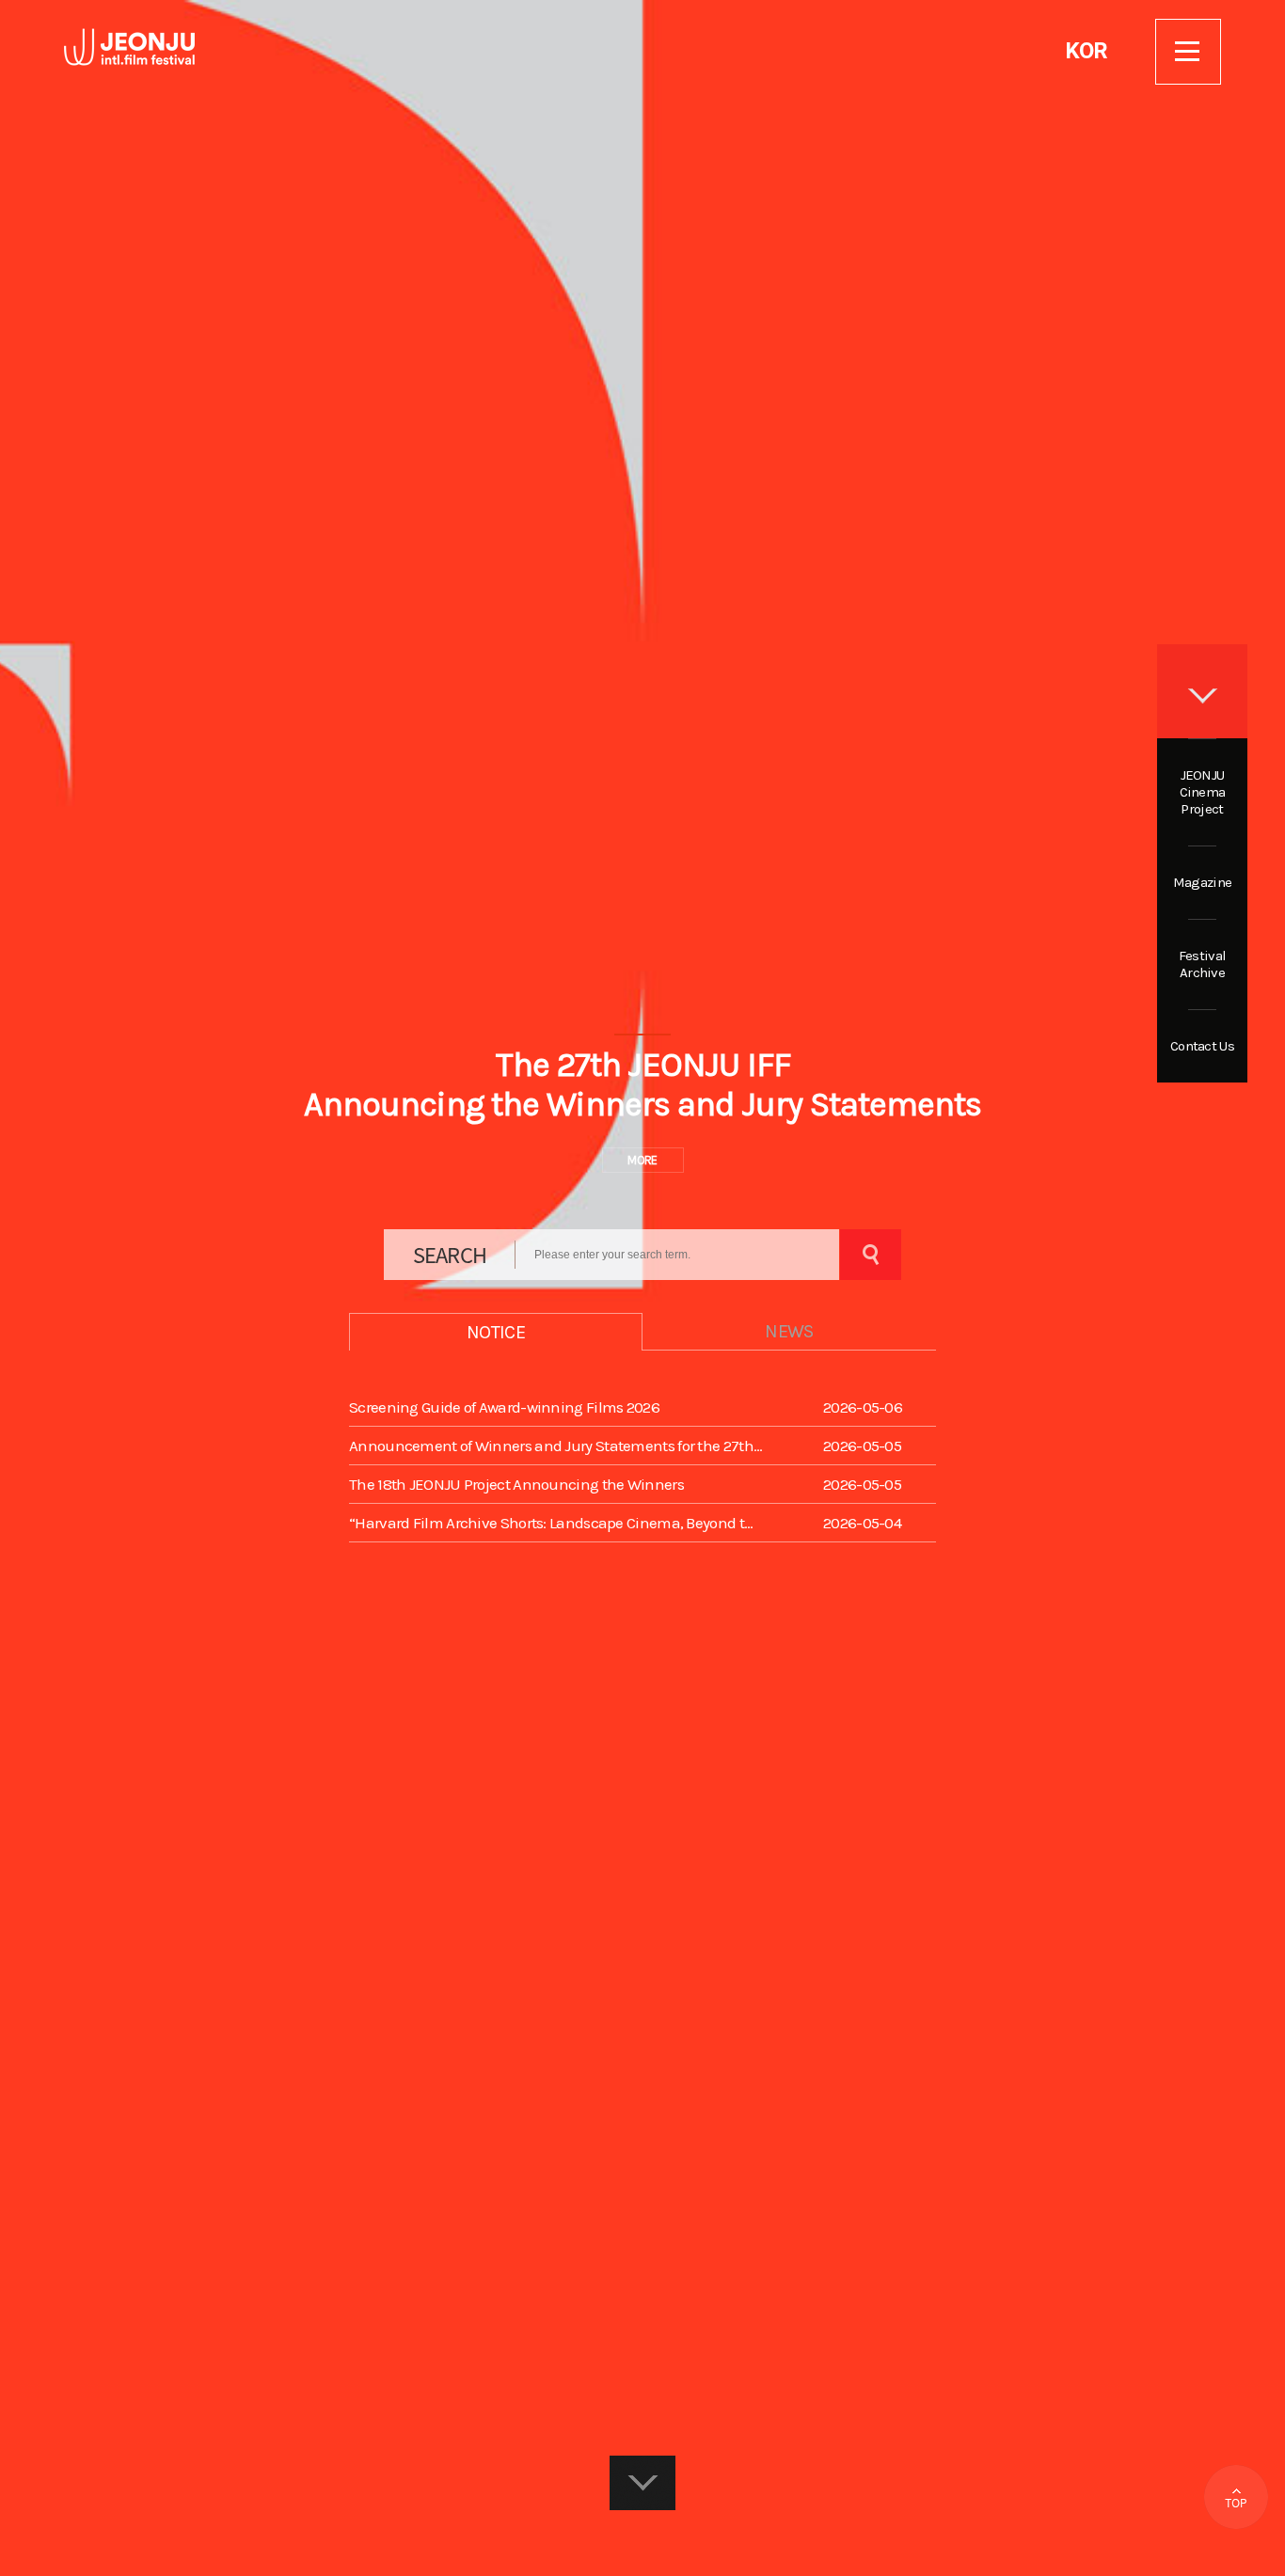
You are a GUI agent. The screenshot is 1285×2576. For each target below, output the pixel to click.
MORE (642, 1160)
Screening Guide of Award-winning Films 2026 (504, 1407)
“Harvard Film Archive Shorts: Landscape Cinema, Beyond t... (551, 1523)
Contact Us (1202, 1046)
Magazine (1202, 882)
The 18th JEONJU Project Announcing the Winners (516, 1484)
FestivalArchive (1202, 964)
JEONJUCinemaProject (1203, 792)
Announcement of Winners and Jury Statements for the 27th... (556, 1446)
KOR (1087, 51)
